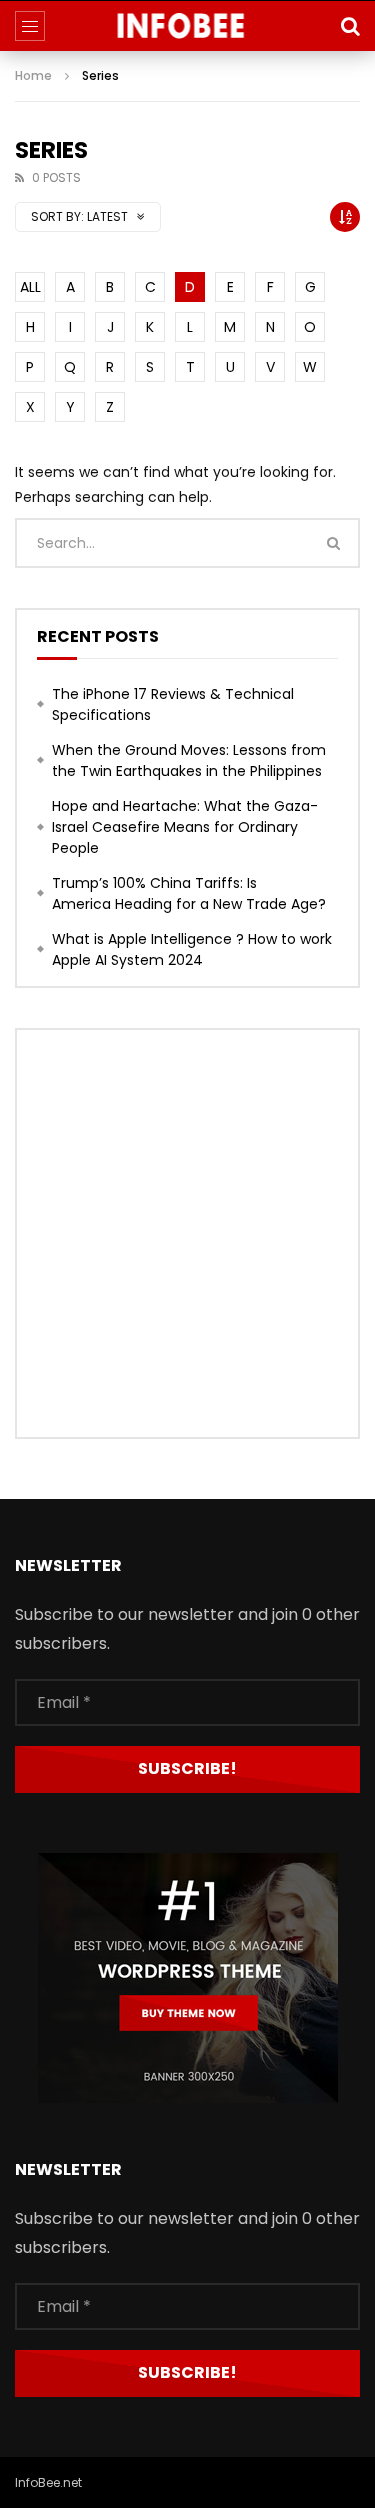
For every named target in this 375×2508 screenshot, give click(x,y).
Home (33, 75)
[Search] (350, 26)
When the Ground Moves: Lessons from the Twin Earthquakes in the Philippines (189, 760)
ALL (30, 287)
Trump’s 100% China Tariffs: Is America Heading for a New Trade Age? (189, 893)
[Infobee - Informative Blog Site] (187, 26)
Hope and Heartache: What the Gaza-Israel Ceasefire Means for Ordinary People (185, 827)
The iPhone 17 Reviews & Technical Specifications (173, 704)
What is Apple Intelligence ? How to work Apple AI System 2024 (192, 949)
